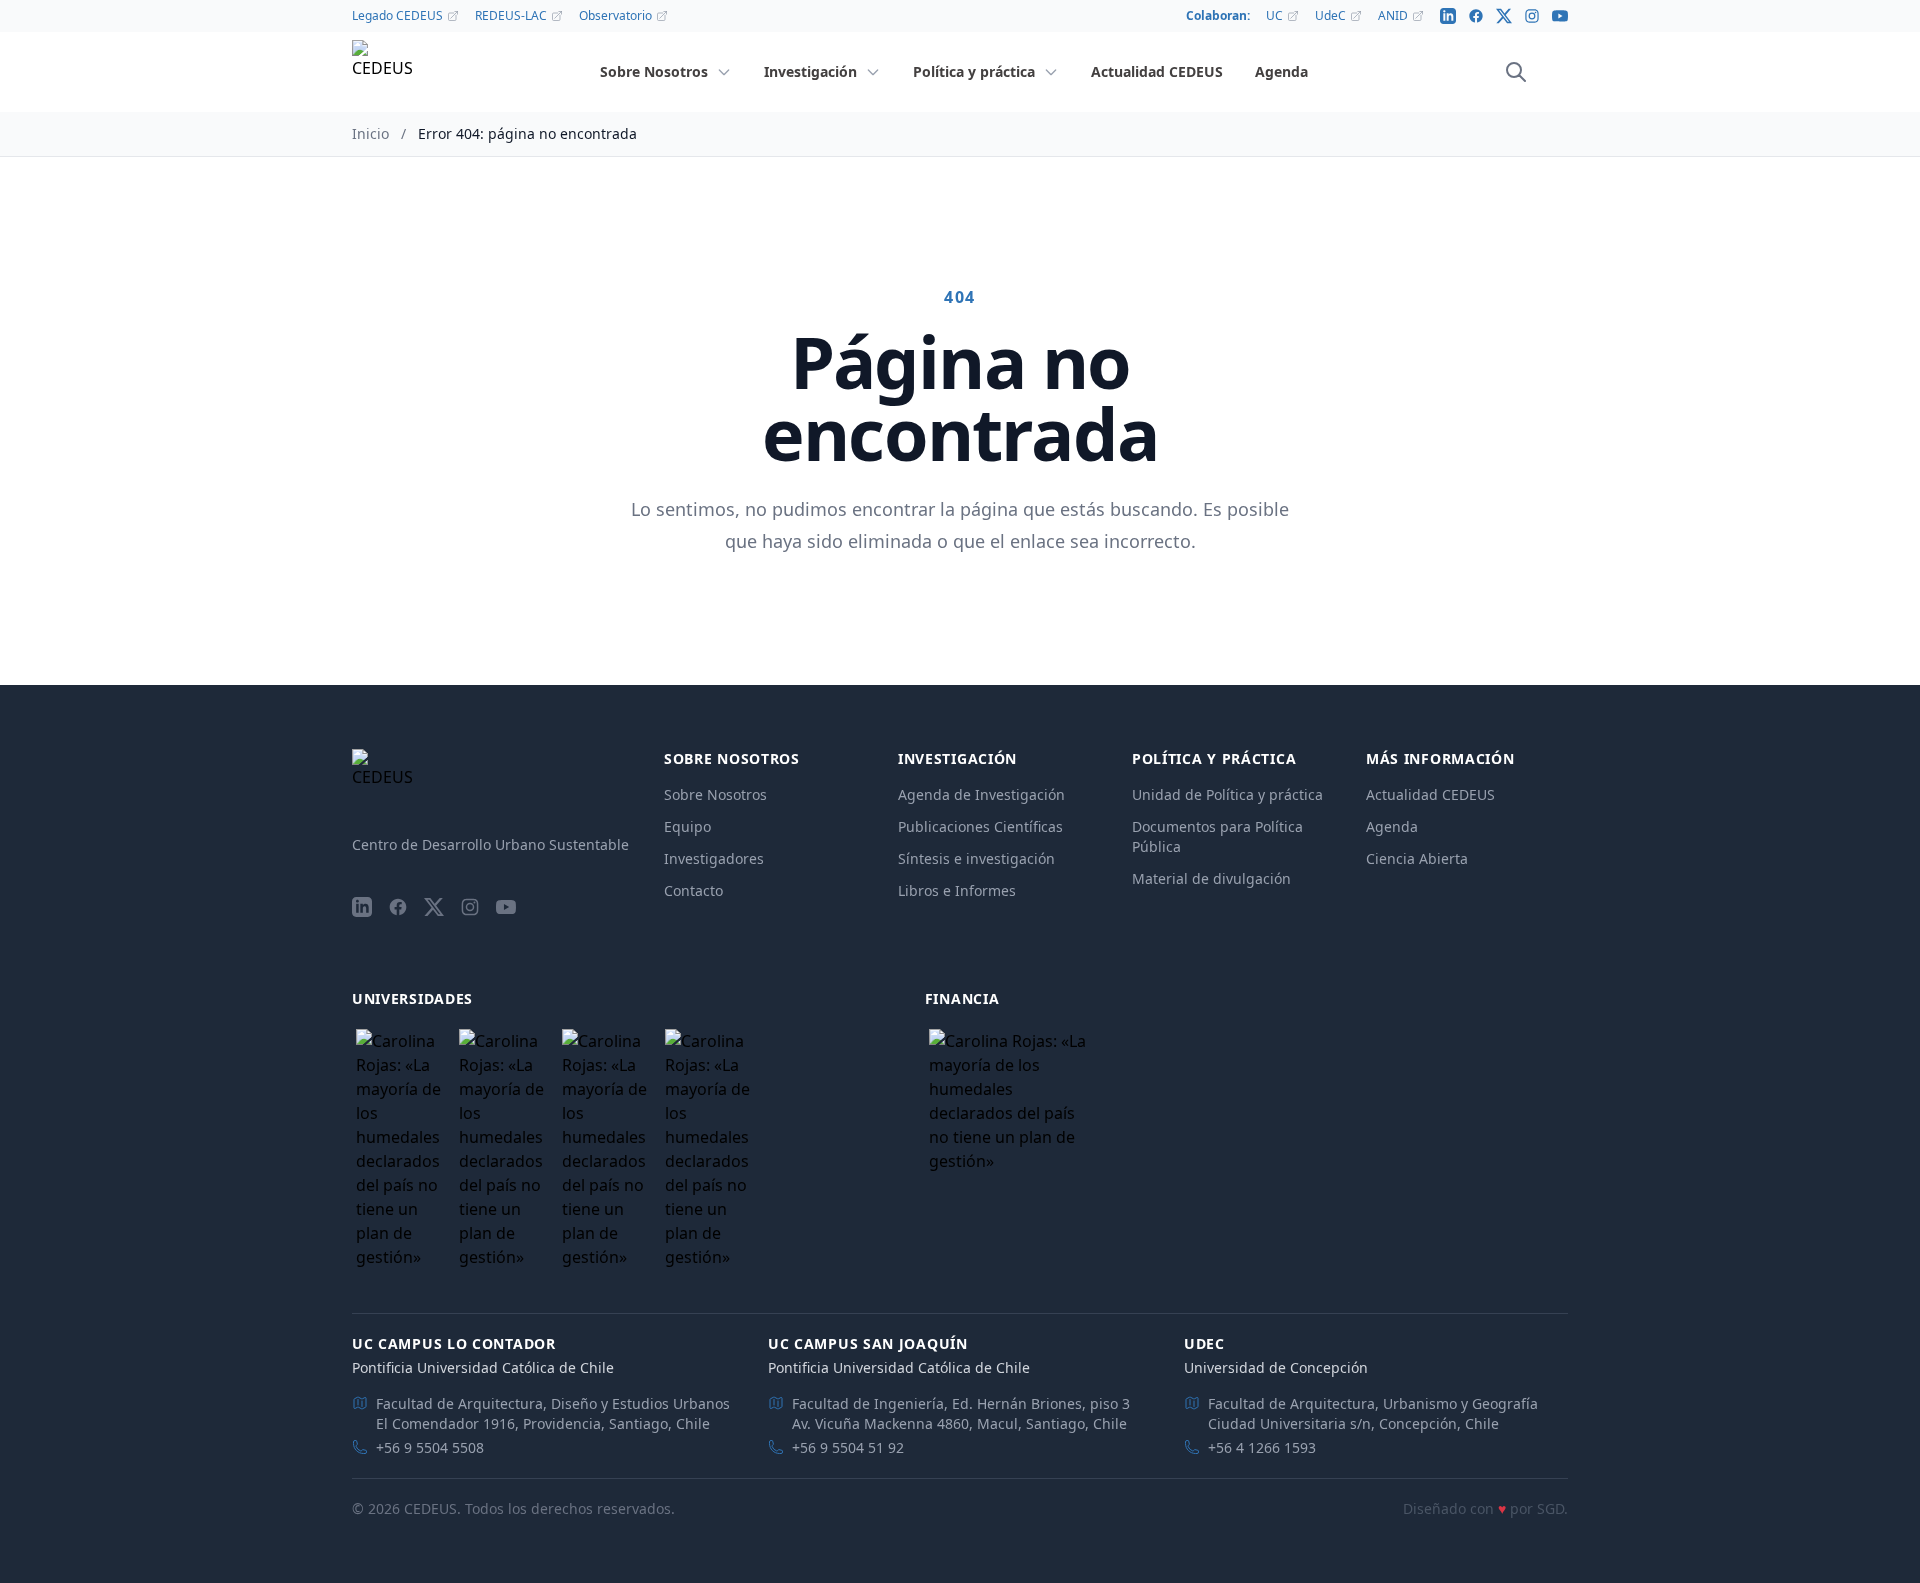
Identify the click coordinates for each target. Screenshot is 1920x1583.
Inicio (370, 133)
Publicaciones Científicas (980, 826)
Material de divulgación (1211, 878)
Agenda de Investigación (981, 794)
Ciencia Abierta (1417, 858)
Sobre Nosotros (715, 794)
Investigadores (714, 858)
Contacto (693, 890)
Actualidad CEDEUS (1430, 794)
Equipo (687, 826)
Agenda (1392, 826)
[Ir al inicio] (382, 72)
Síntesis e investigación (976, 858)
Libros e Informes (957, 890)
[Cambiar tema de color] (1544, 72)
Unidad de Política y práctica (1227, 794)
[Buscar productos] (1516, 72)
